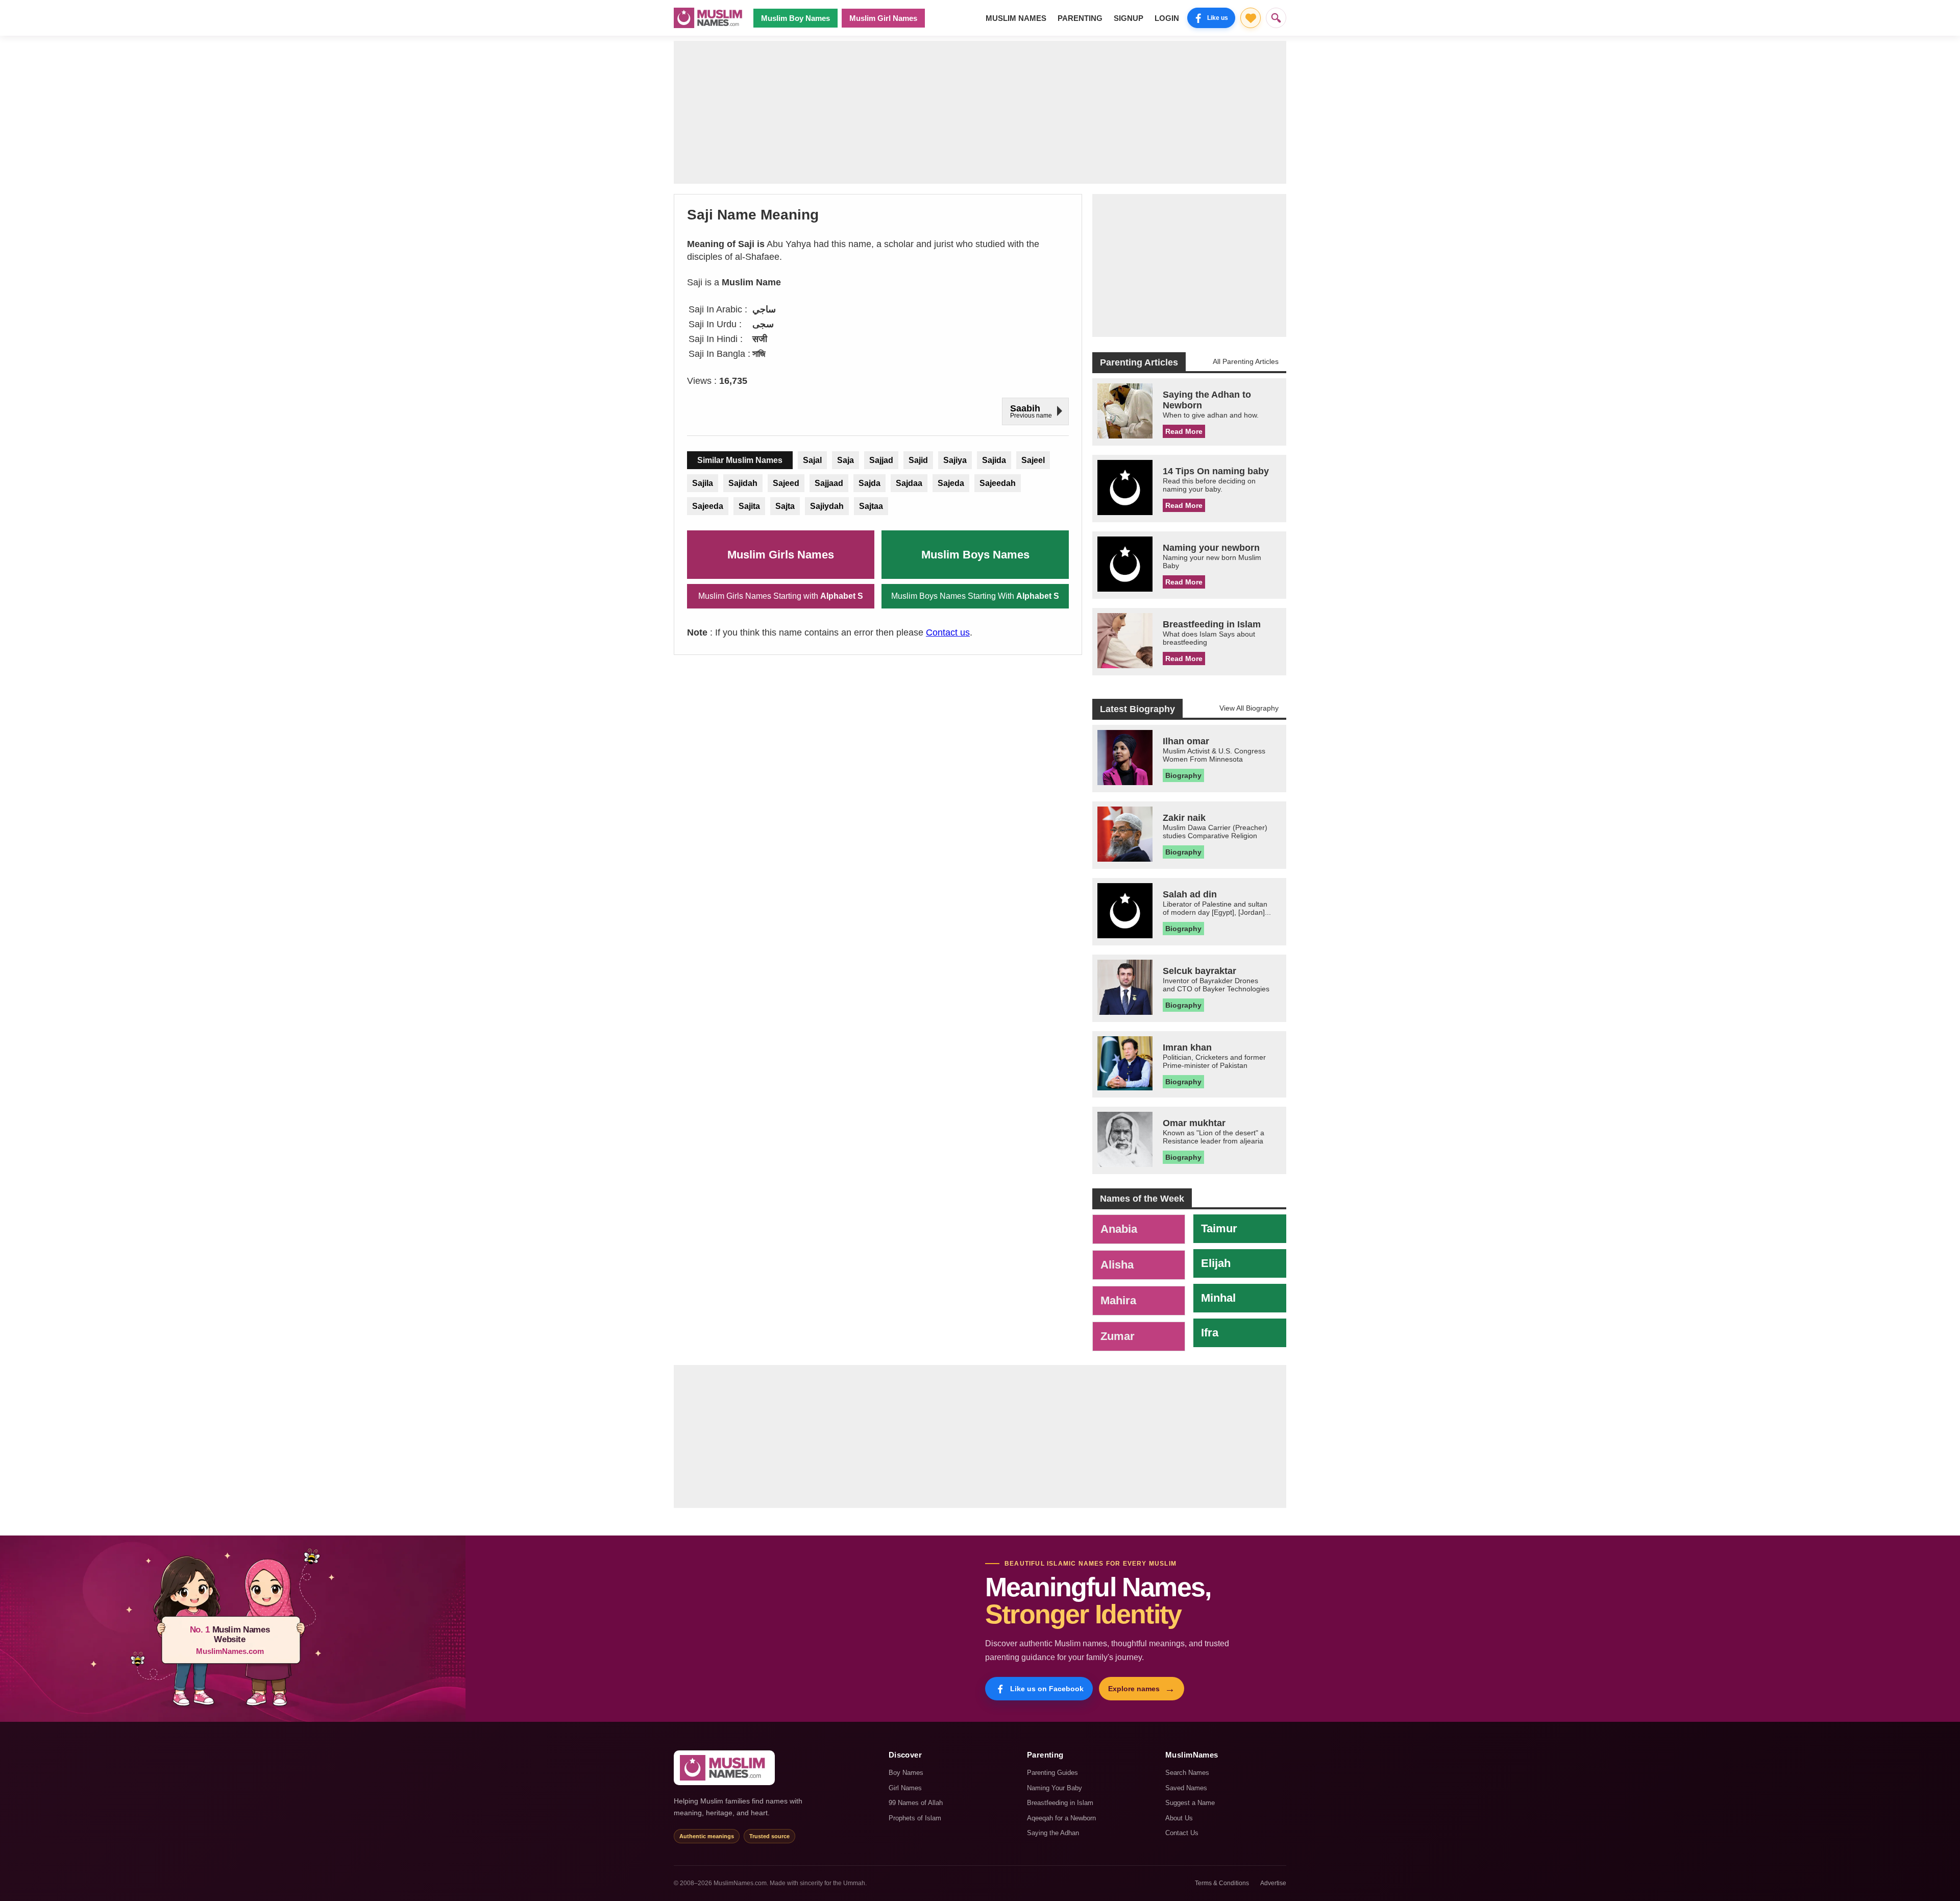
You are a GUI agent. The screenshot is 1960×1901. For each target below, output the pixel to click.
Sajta (785, 506)
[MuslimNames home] (724, 1768)
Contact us (948, 632)
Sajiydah (827, 506)
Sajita (749, 506)
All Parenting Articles (1246, 361)
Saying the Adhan (1053, 1833)
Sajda (869, 483)
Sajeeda (708, 506)
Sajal (812, 460)
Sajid (918, 460)
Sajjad (881, 460)
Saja (846, 460)
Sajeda (951, 483)
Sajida (994, 460)
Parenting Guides (1052, 1773)
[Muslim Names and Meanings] (709, 18)
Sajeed (786, 483)
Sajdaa (909, 483)
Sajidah (743, 483)
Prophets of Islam (915, 1818)
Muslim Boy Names (795, 18)
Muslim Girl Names (883, 18)
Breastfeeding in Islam (1060, 1803)
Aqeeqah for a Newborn (1061, 1818)
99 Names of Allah (916, 1803)
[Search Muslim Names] (1276, 18)
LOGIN (1167, 18)
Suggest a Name (1190, 1803)
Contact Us (1182, 1833)
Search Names (1187, 1773)
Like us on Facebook (1047, 1689)
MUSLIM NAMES (1016, 18)
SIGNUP (1129, 18)
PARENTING (1080, 18)
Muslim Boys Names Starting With (975, 596)
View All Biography (1249, 708)
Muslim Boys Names (975, 555)
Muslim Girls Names (781, 555)
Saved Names (1186, 1788)
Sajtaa (871, 506)
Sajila (703, 483)
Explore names (1142, 1689)
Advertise (1273, 1883)
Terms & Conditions (1222, 1883)
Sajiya (955, 460)
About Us (1179, 1818)
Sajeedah (998, 483)
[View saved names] (1251, 18)
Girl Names (905, 1788)
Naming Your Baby (1055, 1788)
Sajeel (1033, 460)
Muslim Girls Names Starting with (781, 596)
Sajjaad (829, 483)
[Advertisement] (980, 112)
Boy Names (906, 1773)
